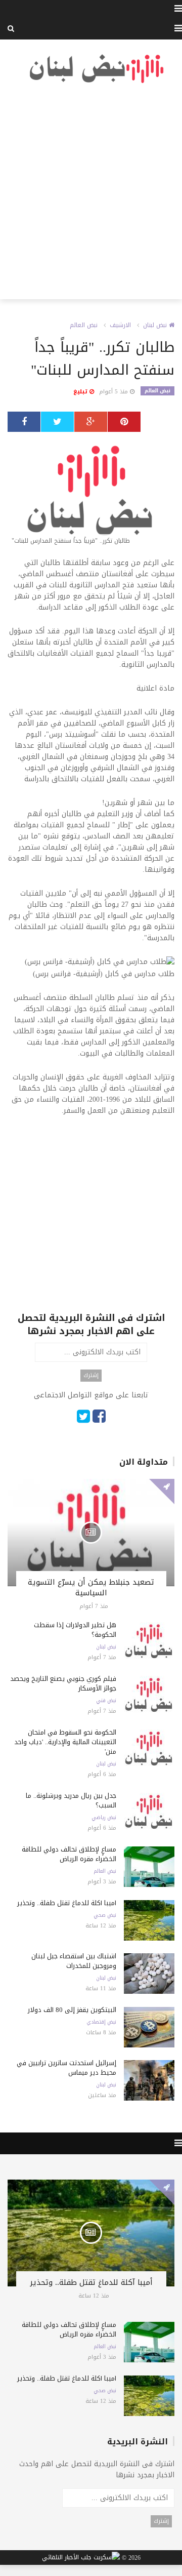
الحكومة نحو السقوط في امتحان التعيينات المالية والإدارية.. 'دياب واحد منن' (65, 1742)
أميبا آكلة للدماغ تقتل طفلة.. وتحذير (67, 1903)
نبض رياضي (104, 1818)
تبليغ (81, 392)
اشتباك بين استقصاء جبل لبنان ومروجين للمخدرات (74, 1961)
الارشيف (120, 325)
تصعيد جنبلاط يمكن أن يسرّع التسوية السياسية (91, 1587)
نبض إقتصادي (101, 2022)
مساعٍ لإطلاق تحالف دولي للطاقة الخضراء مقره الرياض (69, 1854)
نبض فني (106, 1701)
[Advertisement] (91, 192)
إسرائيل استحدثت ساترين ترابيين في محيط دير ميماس (66, 2068)
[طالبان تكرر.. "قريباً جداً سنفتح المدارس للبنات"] (91, 494)
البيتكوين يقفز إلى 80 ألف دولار (72, 2010)
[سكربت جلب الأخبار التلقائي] (81, 2558)
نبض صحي (105, 1915)
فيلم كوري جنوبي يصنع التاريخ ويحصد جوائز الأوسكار (63, 1683)
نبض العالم (84, 325)
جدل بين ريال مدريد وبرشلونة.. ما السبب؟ (71, 1800)
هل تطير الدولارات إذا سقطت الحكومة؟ (75, 1630)
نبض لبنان (156, 325)
